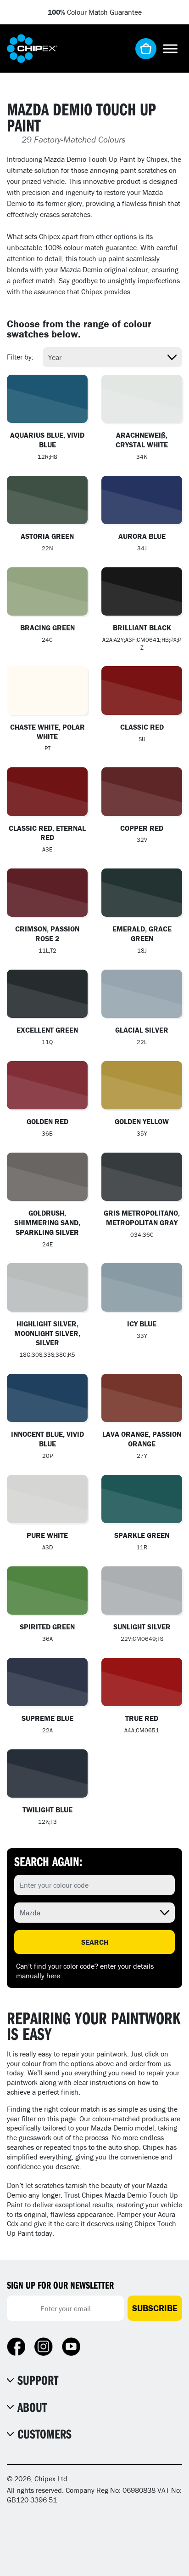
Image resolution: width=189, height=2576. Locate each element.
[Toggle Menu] (170, 49)
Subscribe (155, 2308)
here (53, 1976)
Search (95, 1942)
